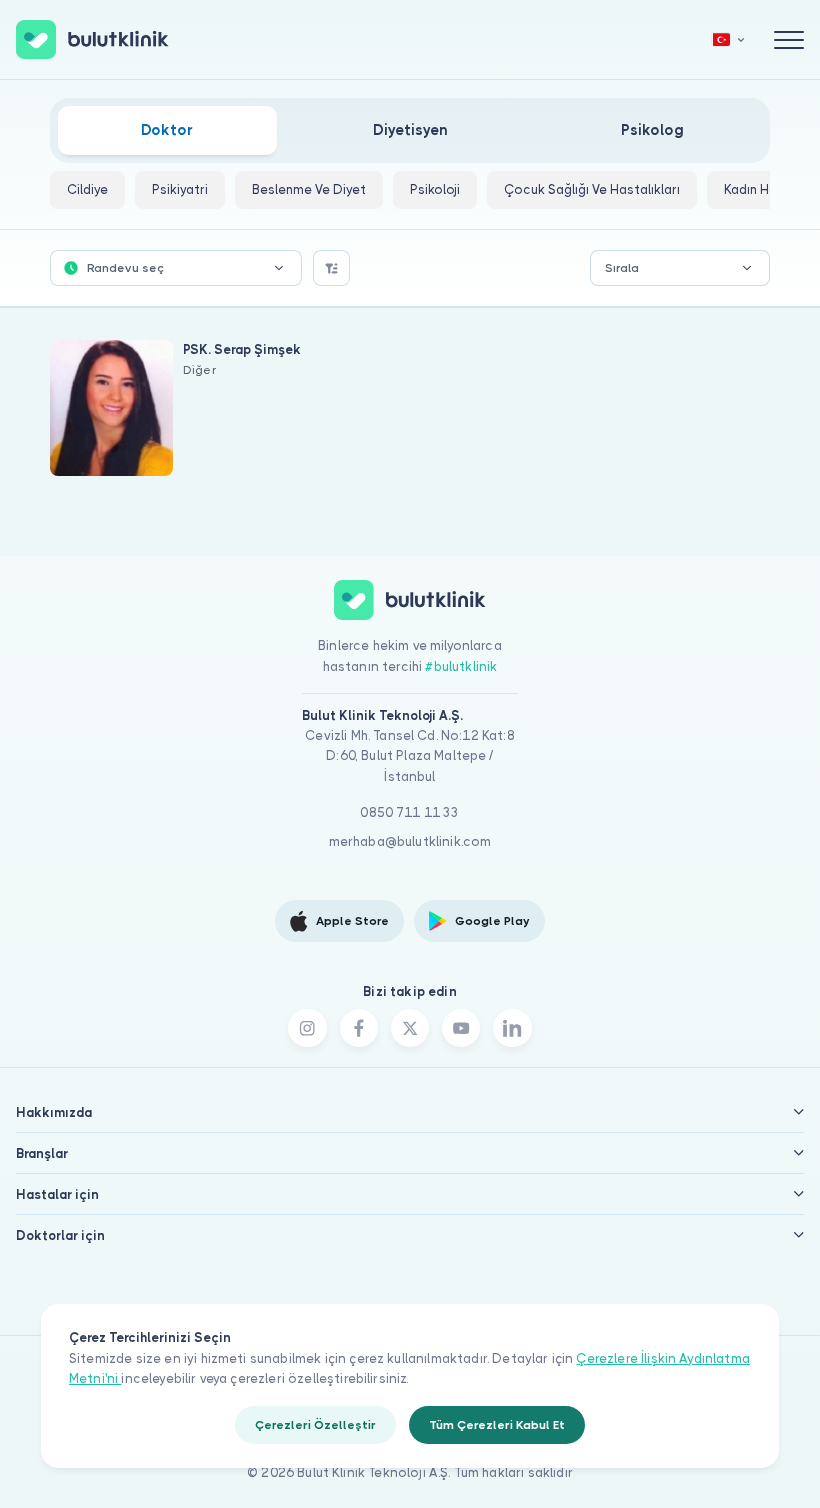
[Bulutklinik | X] (410, 1028)
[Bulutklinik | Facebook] (359, 1028)
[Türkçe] (729, 39)
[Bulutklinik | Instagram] (307, 1028)
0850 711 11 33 (409, 812)
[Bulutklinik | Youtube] (461, 1028)
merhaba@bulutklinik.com (410, 841)
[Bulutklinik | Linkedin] (512, 1028)
